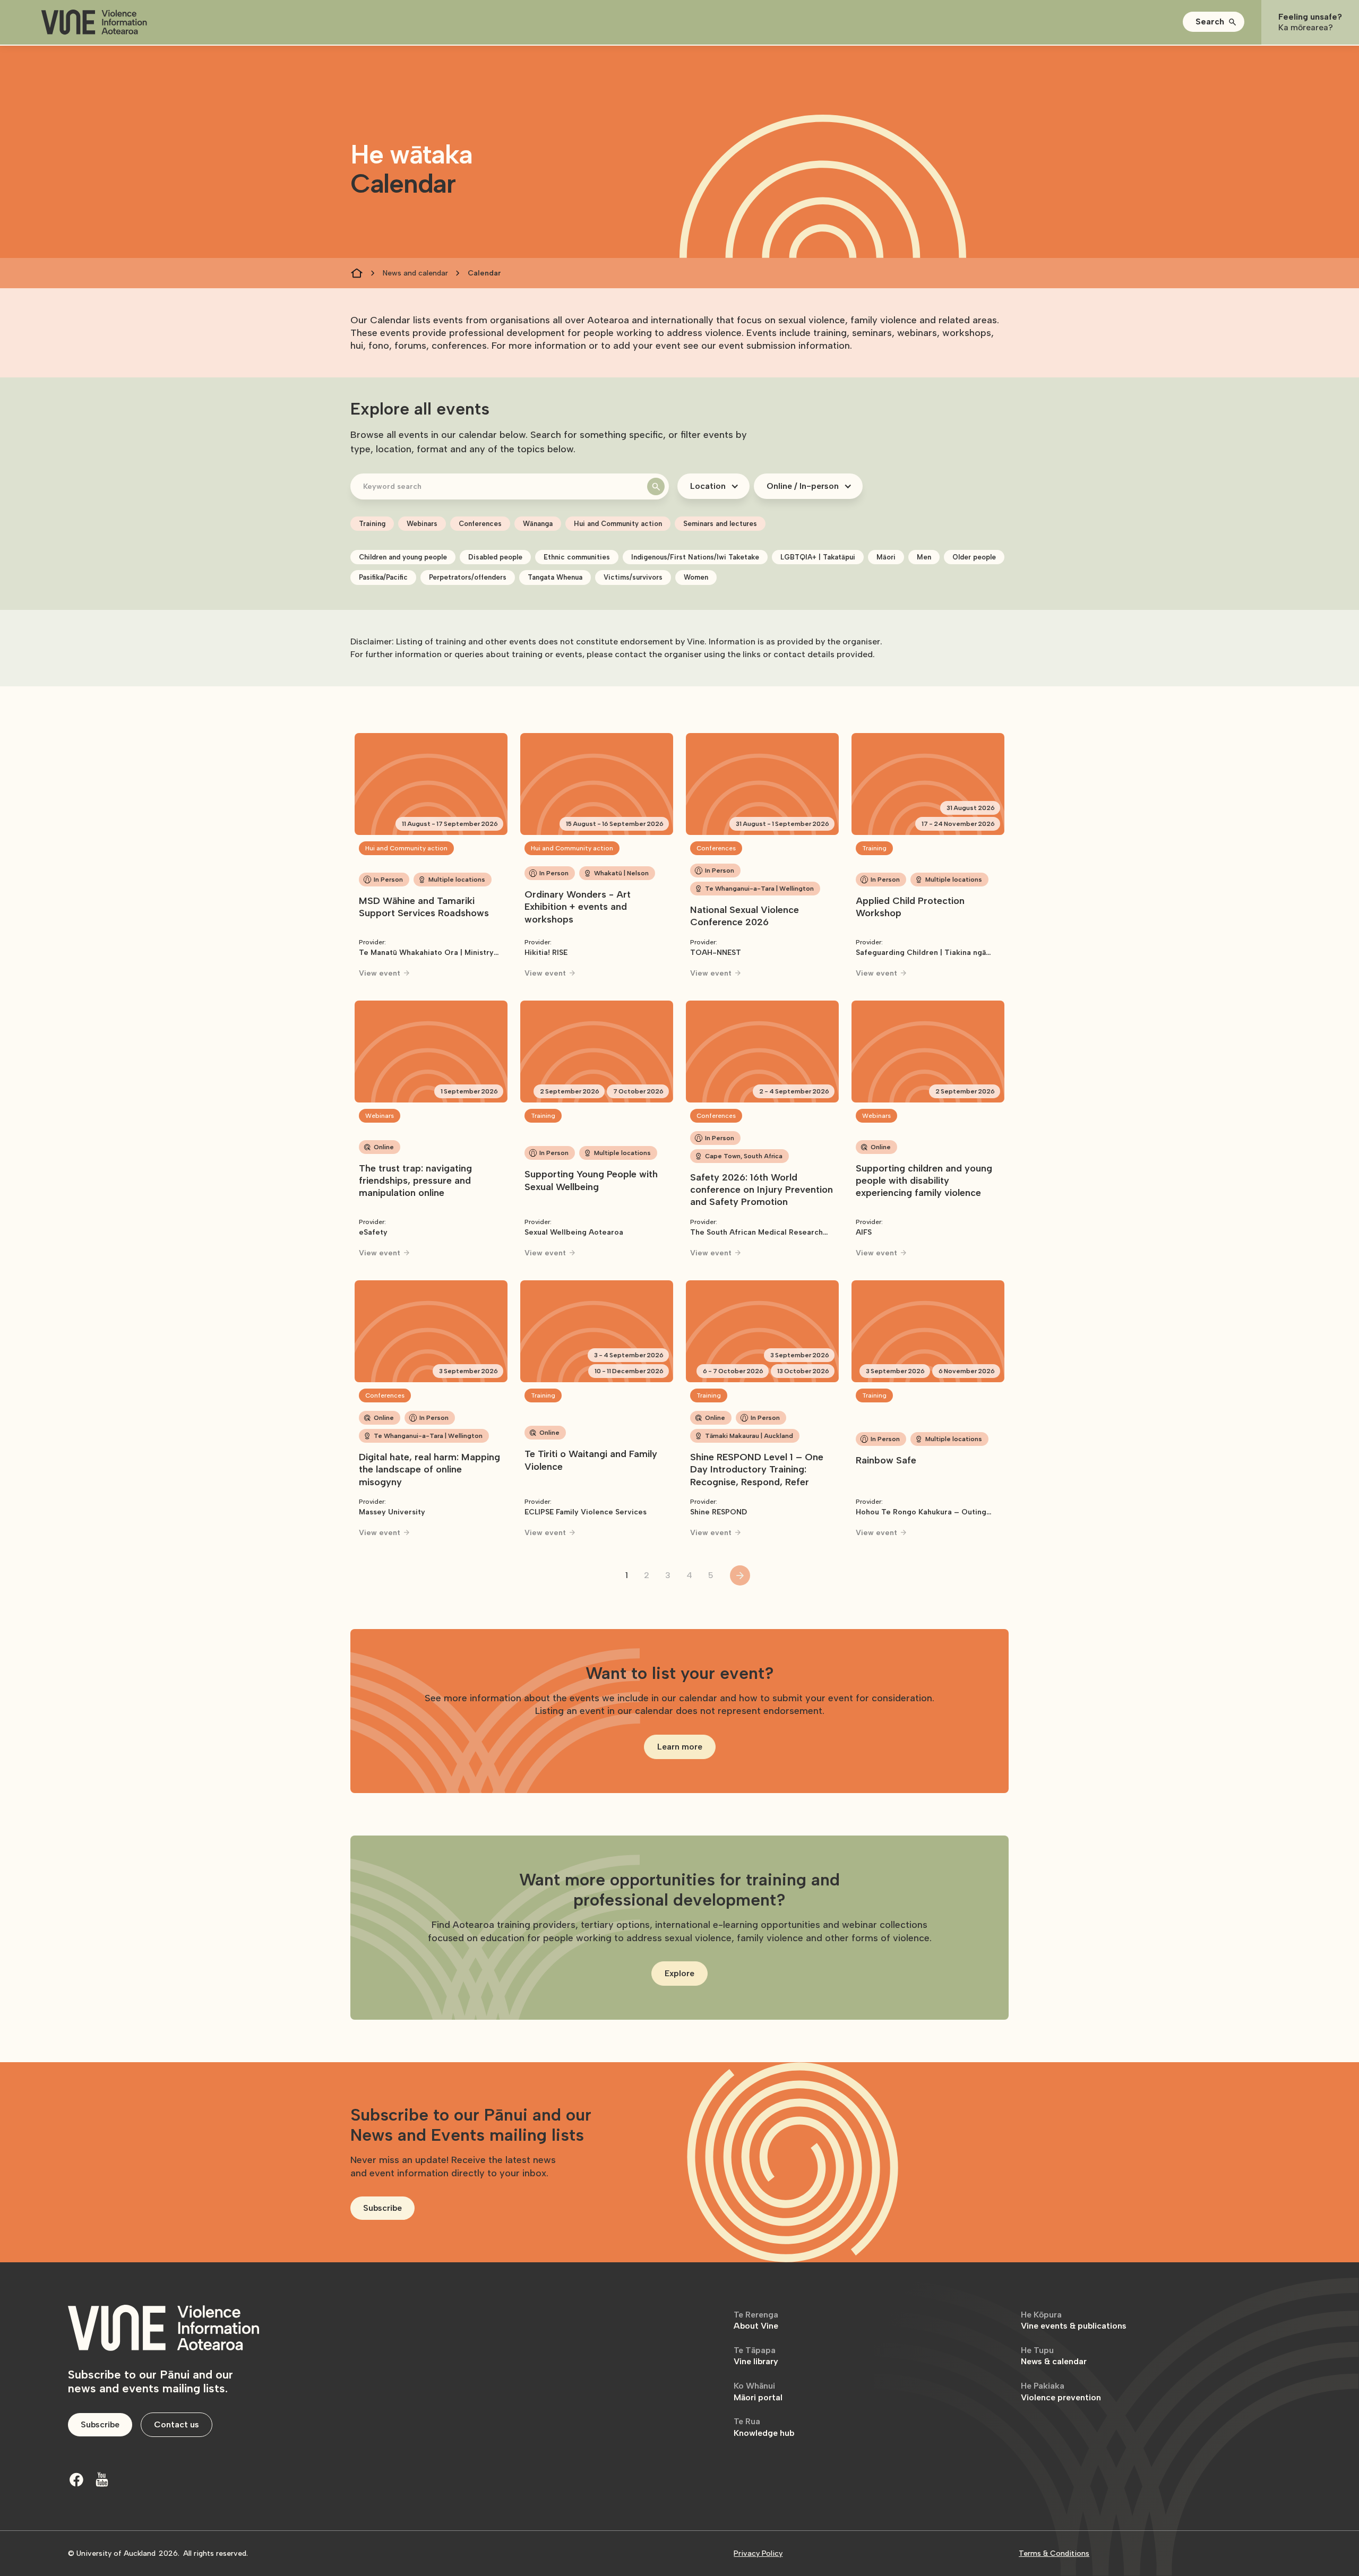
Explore (679, 1973)
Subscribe (382, 2208)
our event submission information (776, 346)
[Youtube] (102, 2479)
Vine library (756, 2356)
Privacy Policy (758, 2553)
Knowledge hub (764, 2427)
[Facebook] (76, 2479)
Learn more (680, 1747)
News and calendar (415, 273)
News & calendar (1054, 2356)
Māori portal (758, 2392)
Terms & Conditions (1054, 2553)
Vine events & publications (1074, 2320)
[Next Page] (740, 1575)
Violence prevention (1061, 2392)
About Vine (756, 2320)
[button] (1214, 22)
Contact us (177, 2424)
